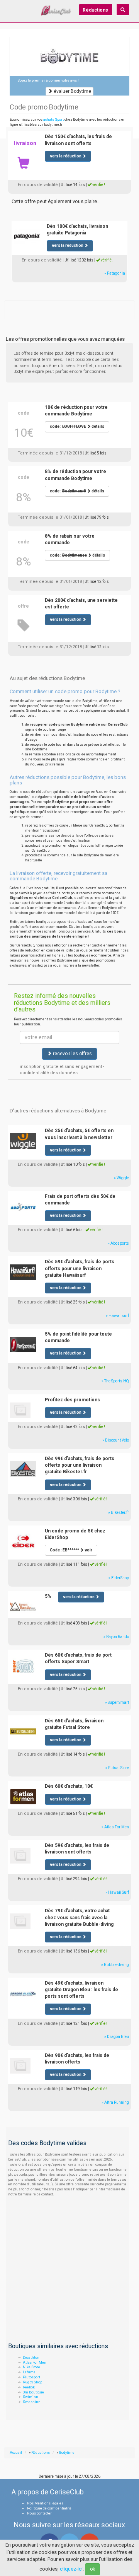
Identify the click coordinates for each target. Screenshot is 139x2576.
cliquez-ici (71, 2569)
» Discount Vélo (116, 1440)
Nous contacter (39, 2513)
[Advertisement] (69, 310)
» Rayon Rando (116, 1637)
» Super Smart (117, 1702)
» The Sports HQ (115, 1381)
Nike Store (31, 2367)
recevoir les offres (72, 1054)
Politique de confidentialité (49, 2508)
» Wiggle (121, 1178)
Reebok (29, 2387)
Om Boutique (33, 2392)
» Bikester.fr (119, 1513)
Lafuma (29, 2372)
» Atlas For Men (115, 1827)
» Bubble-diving (115, 1965)
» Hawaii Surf (117, 1892)
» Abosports (118, 1243)
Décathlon (31, 2357)
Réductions (95, 10)
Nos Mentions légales (45, 2503)
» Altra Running (115, 2102)
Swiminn (31, 2397)
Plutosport (31, 2377)
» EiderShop (119, 1578)
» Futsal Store (117, 1768)
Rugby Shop (32, 2382)
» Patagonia (115, 273)
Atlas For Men (35, 2362)
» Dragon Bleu (117, 2037)
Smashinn (32, 2402)
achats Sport (53, 120)
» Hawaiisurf (117, 1316)
